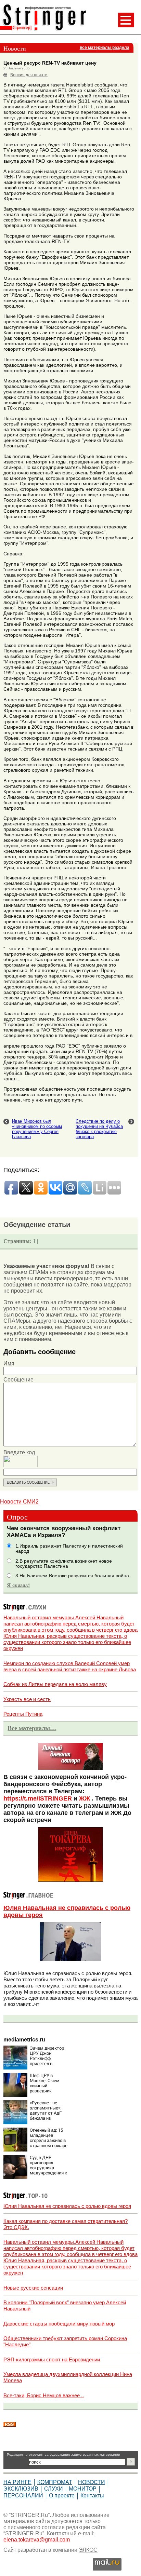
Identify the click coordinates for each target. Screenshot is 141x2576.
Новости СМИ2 (19, 1502)
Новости (92, 2482)
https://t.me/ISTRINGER (38, 1798)
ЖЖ (85, 1798)
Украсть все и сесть (27, 1699)
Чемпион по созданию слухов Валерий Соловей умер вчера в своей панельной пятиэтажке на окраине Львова (70, 1666)
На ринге (17, 2482)
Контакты (92, 2496)
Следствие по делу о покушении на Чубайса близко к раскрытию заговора (99, 1129)
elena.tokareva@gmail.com (37, 2540)
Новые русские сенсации (33, 2288)
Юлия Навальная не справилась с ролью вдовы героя (67, 2206)
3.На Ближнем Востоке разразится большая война (72, 1576)
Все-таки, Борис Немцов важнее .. (44, 2395)
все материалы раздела (105, 48)
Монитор (83, 2489)
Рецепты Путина (23, 1714)
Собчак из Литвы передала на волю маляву (55, 1684)
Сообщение (18, 1380)
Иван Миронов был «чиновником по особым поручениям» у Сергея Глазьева (37, 1129)
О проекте (62, 2496)
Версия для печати (29, 75)
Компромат (55, 2482)
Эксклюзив (21, 2489)
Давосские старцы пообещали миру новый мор (59, 2324)
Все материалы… (32, 1728)
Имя (9, 1364)
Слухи (54, 2489)
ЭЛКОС (88, 2550)
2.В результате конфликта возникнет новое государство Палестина (64, 1564)
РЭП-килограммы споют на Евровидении (52, 2359)
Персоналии (23, 2496)
